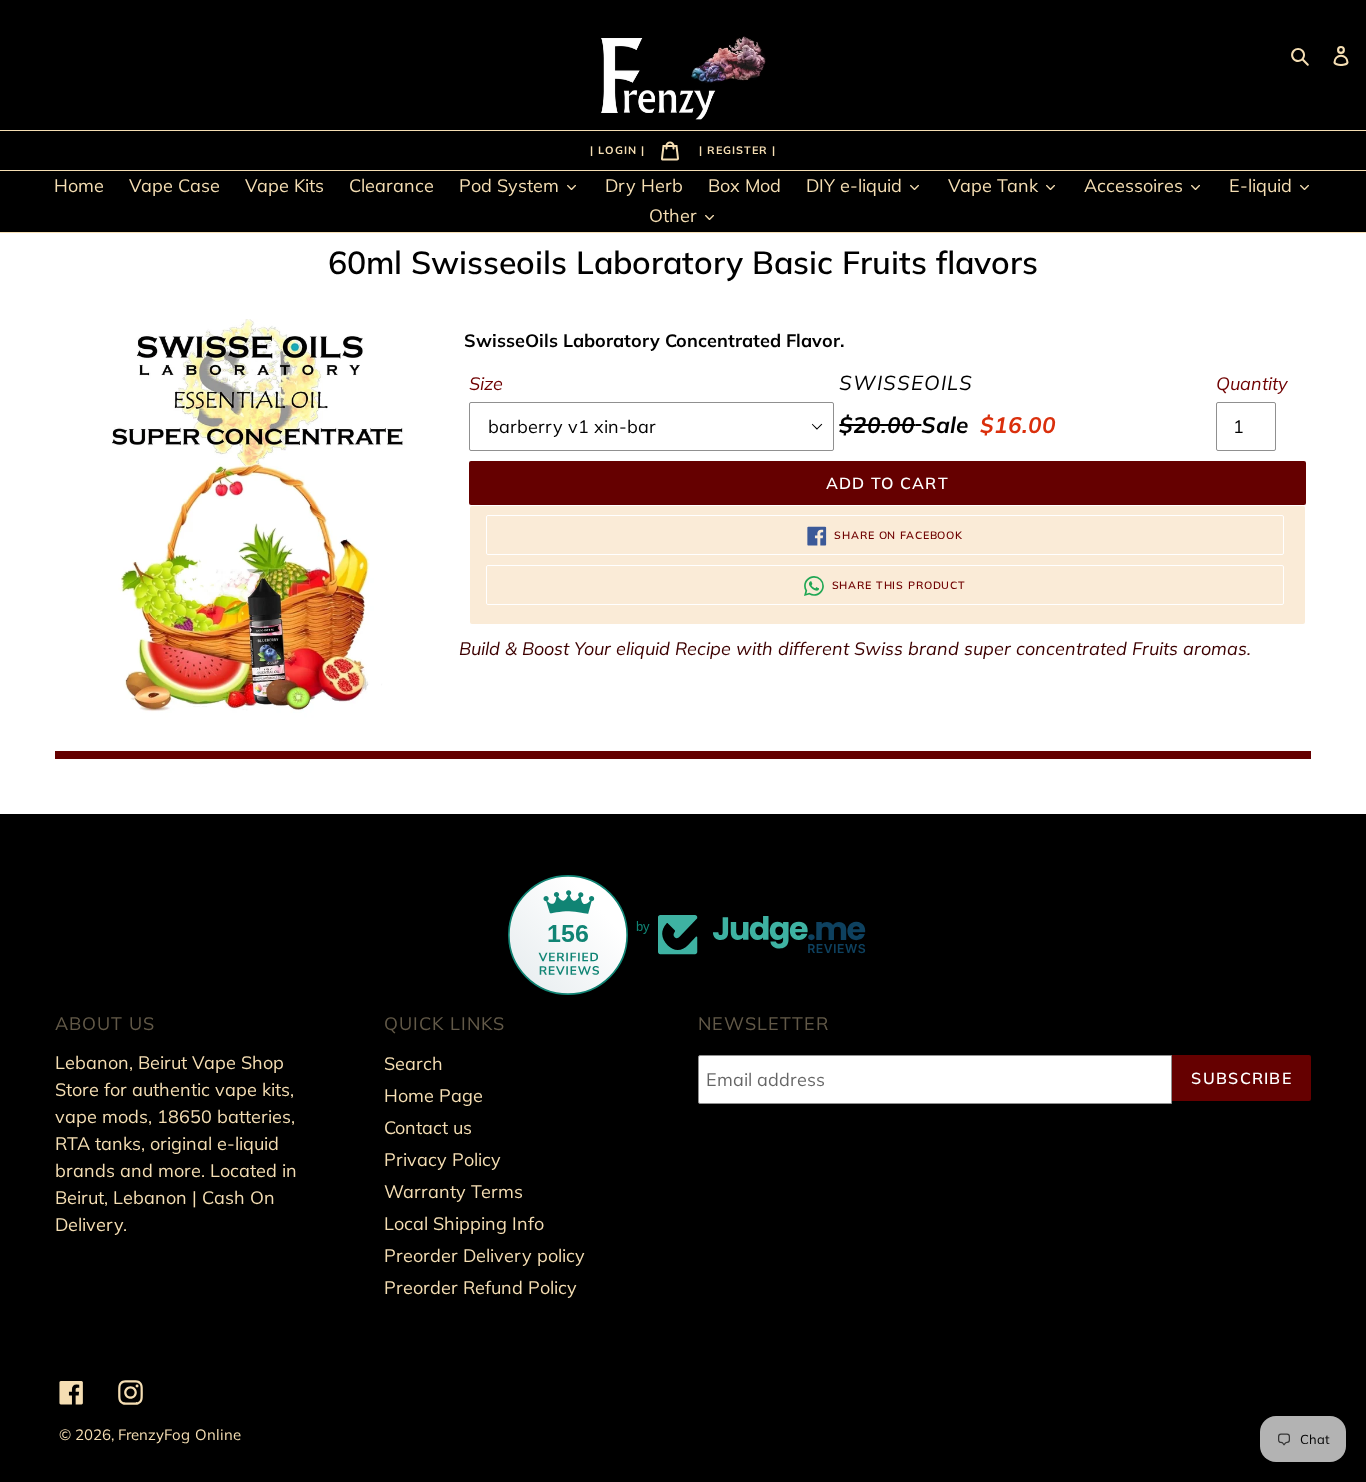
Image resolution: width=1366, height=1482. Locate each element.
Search (413, 1063)
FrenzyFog (154, 1434)
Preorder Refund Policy (480, 1287)
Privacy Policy (442, 1159)
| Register (735, 149)
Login (619, 149)
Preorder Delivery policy (484, 1255)
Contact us (428, 1127)
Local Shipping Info (464, 1223)
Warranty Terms (453, 1191)
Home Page (433, 1095)
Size (486, 383)
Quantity (1252, 383)
